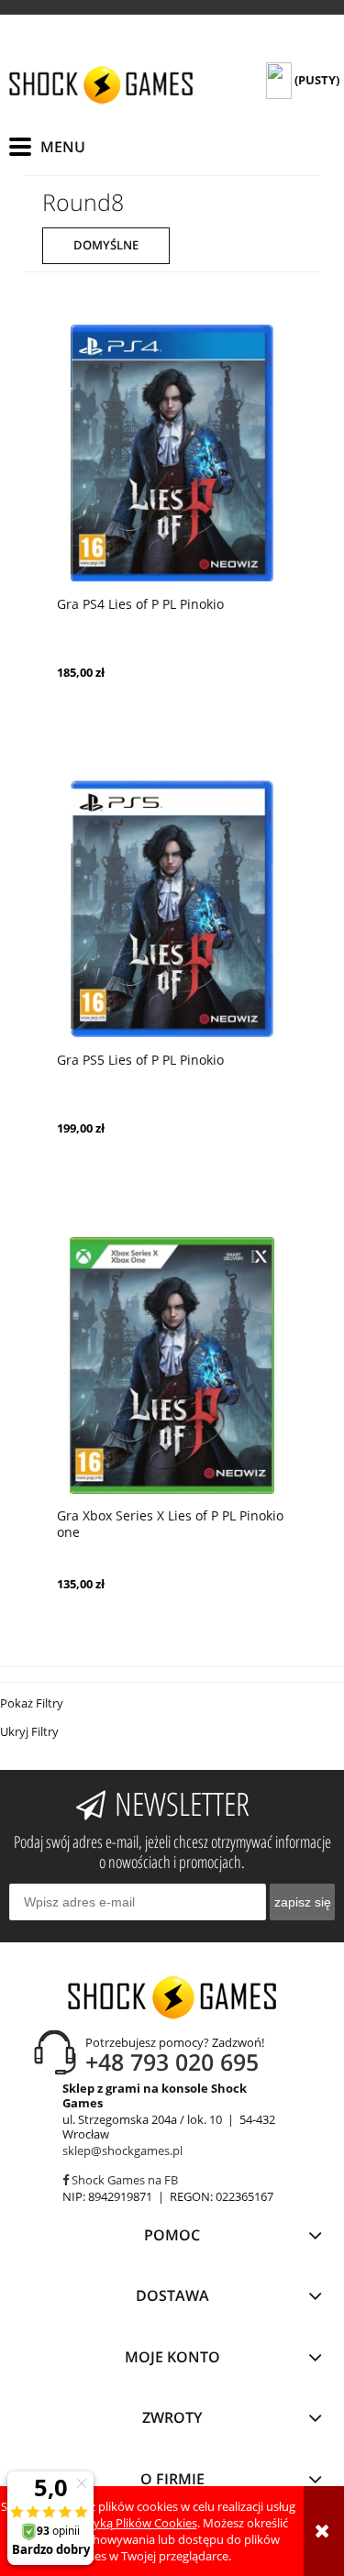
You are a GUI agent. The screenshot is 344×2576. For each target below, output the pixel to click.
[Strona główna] (101, 85)
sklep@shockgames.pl (122, 2150)
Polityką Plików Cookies (133, 2523)
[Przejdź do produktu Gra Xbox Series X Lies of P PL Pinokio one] (172, 1365)
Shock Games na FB (123, 2180)
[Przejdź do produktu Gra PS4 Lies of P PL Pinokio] (172, 453)
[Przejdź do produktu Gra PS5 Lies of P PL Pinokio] (172, 909)
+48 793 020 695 (172, 2062)
